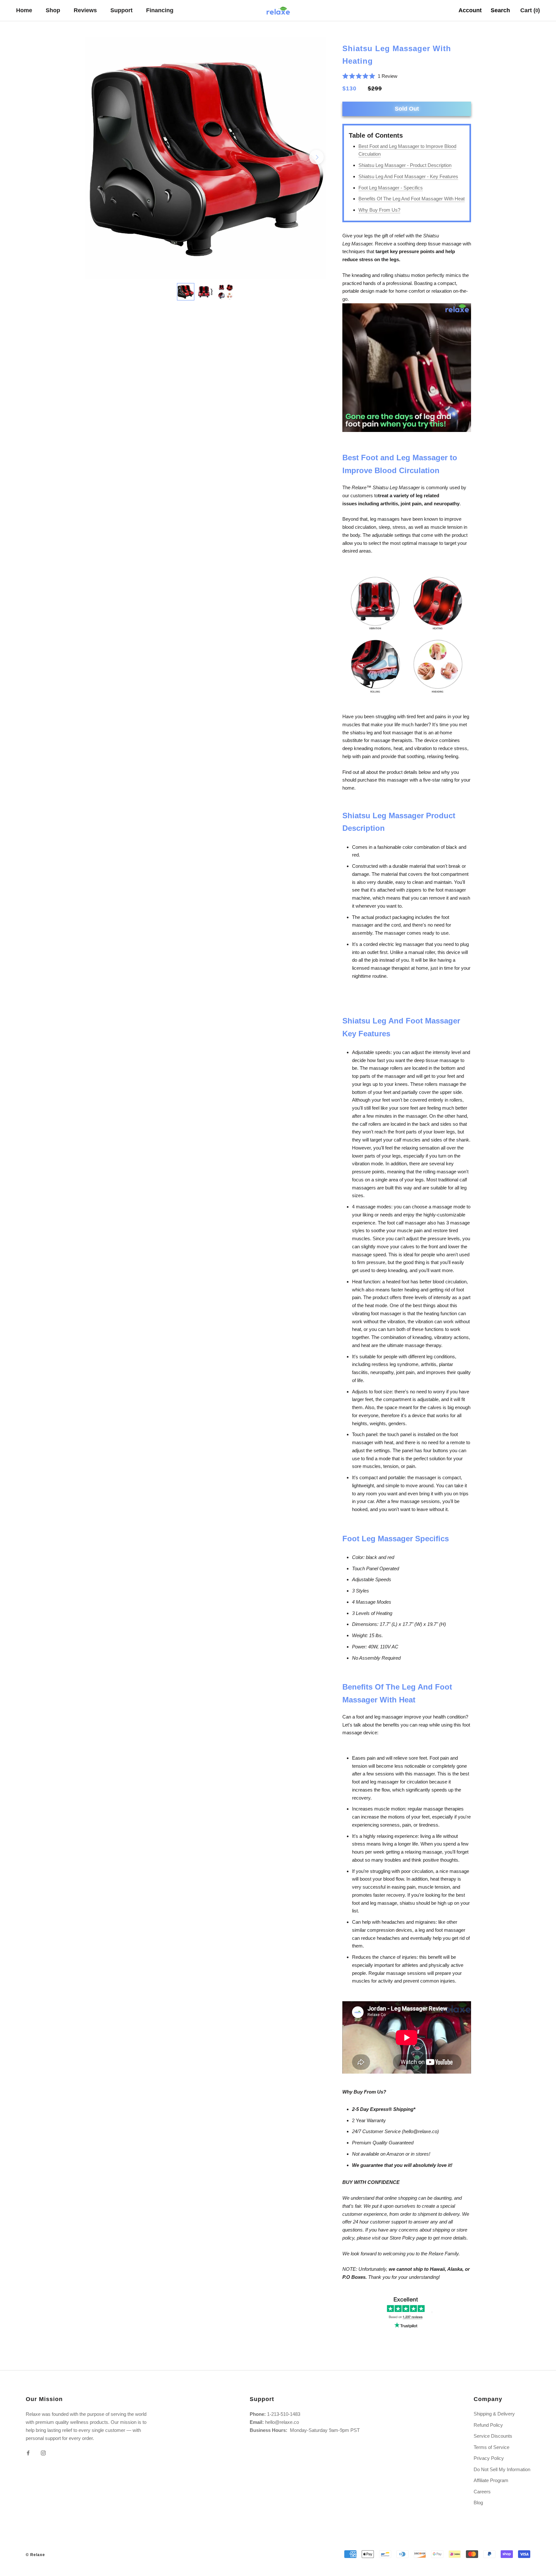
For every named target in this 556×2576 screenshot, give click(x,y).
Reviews (85, 10)
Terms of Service (491, 2447)
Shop (53, 10)
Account (470, 10)
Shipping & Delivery (494, 2414)
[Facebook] (28, 2453)
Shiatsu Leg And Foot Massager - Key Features (408, 176)
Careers (482, 2492)
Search (500, 10)
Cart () (530, 10)
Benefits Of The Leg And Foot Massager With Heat (412, 199)
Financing (160, 10)
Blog (478, 2503)
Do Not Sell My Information (502, 2469)
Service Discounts (493, 2436)
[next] (316, 157)
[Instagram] (43, 2453)
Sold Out (407, 109)
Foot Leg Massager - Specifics (391, 188)
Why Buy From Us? (379, 210)
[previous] (95, 157)
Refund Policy (488, 2425)
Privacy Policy (489, 2458)
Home (24, 10)
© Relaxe (35, 2555)
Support (121, 10)
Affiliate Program (491, 2480)
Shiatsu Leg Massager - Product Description (405, 165)
